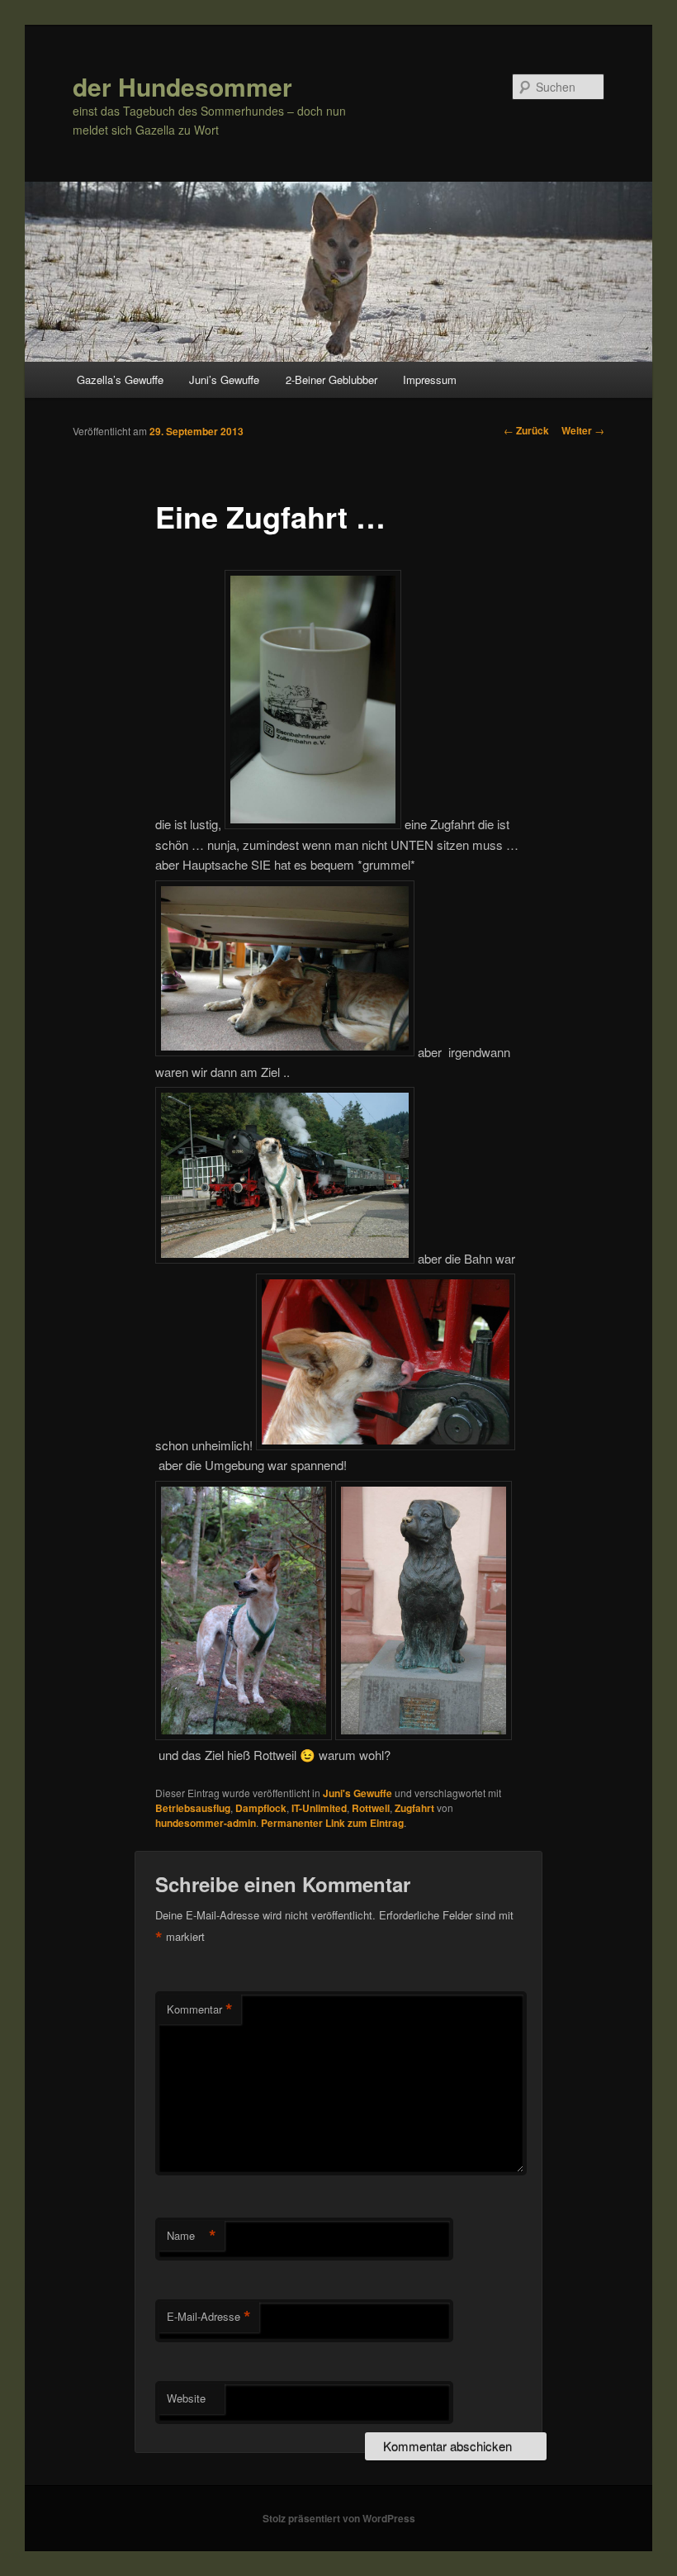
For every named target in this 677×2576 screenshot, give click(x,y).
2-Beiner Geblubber (331, 380)
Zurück (526, 430)
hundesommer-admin (206, 1823)
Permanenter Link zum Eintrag (332, 1823)
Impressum (430, 380)
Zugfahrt (414, 1808)
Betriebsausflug (193, 1808)
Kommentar (200, 2009)
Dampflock (261, 1808)
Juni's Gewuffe (357, 1793)
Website (186, 2398)
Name (192, 2236)
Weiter (583, 430)
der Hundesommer (182, 86)
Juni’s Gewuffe (224, 380)
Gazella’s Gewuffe (120, 380)
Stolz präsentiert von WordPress (339, 2518)
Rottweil (371, 1808)
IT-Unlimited (319, 1808)
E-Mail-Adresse (209, 2317)
